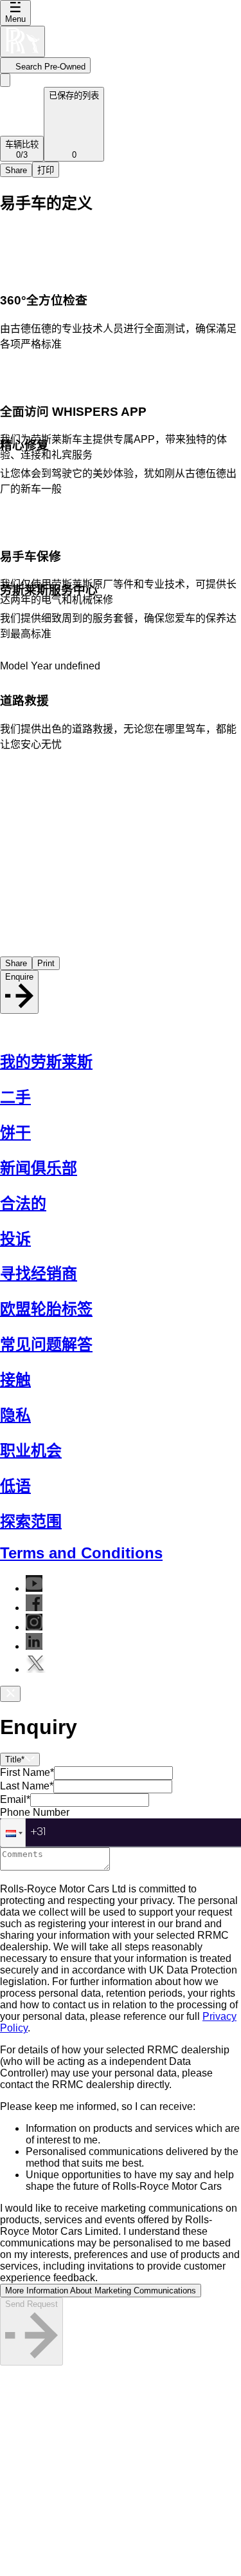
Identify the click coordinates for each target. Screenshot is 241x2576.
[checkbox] (121, 2243)
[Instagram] (34, 1627)
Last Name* (27, 1786)
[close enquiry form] (10, 1694)
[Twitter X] (36, 1669)
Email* (15, 1799)
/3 (22, 150)
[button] (13, 1833)
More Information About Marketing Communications (101, 2291)
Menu (15, 19)
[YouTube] (34, 1588)
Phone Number (35, 1812)
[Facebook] (34, 1608)
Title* (15, 1759)
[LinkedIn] (34, 1646)
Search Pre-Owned (50, 67)
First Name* (27, 1772)
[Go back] (5, 80)
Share (16, 170)
